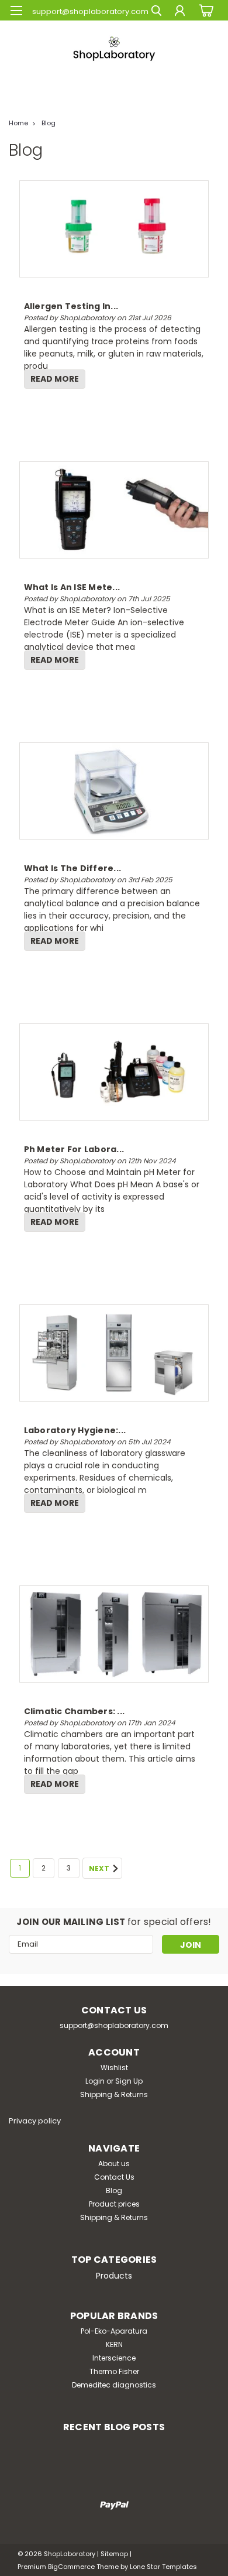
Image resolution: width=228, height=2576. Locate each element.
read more (55, 379)
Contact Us (114, 2177)
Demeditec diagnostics (114, 2385)
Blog (49, 123)
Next (100, 1869)
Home (18, 123)
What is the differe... (73, 868)
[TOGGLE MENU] (16, 11)
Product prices (114, 2204)
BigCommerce (71, 2567)
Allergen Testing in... (71, 306)
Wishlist (114, 2068)
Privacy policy (35, 2121)
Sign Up (129, 2081)
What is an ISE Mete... (72, 587)
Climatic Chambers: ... (75, 1711)
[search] (156, 12)
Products (114, 2276)
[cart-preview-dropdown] (204, 10)
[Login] (180, 12)
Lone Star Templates (163, 2567)
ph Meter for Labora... (74, 1149)
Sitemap (114, 2554)
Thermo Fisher (114, 2371)
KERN (114, 2344)
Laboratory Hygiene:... (75, 1430)
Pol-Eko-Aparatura (114, 2331)
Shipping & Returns (114, 2094)
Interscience (114, 2358)
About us (114, 2164)
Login (95, 2081)
